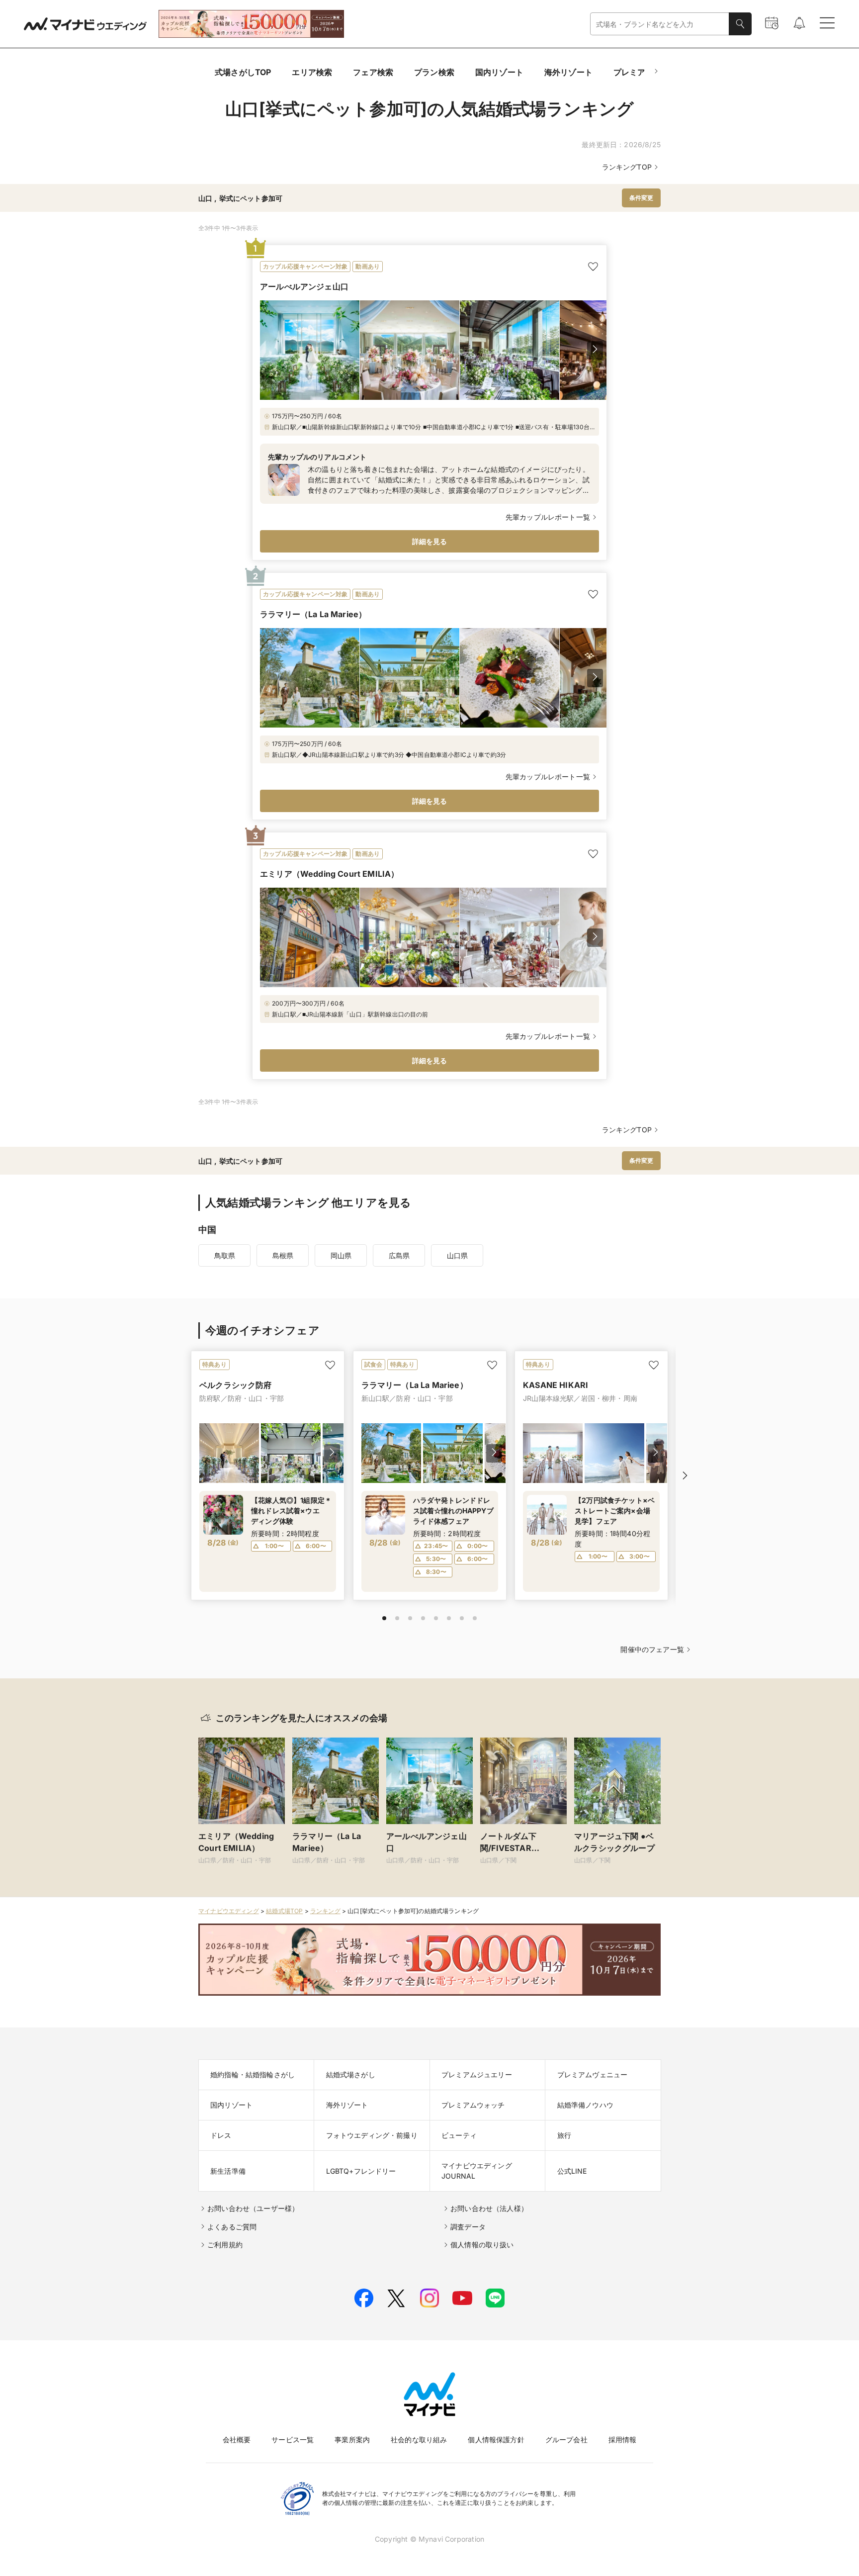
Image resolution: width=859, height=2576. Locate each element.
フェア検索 (373, 72)
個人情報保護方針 (496, 2439)
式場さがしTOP (243, 72)
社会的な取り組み (419, 2439)
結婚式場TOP (284, 1911)
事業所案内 (352, 2439)
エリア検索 (312, 72)
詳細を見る (430, 541)
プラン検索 (434, 72)
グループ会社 (566, 2439)
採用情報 (623, 2439)
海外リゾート (568, 72)
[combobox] (660, 24)
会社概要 (237, 2439)
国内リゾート (499, 72)
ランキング (325, 1911)
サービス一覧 (293, 2439)
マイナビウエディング (229, 1911)
